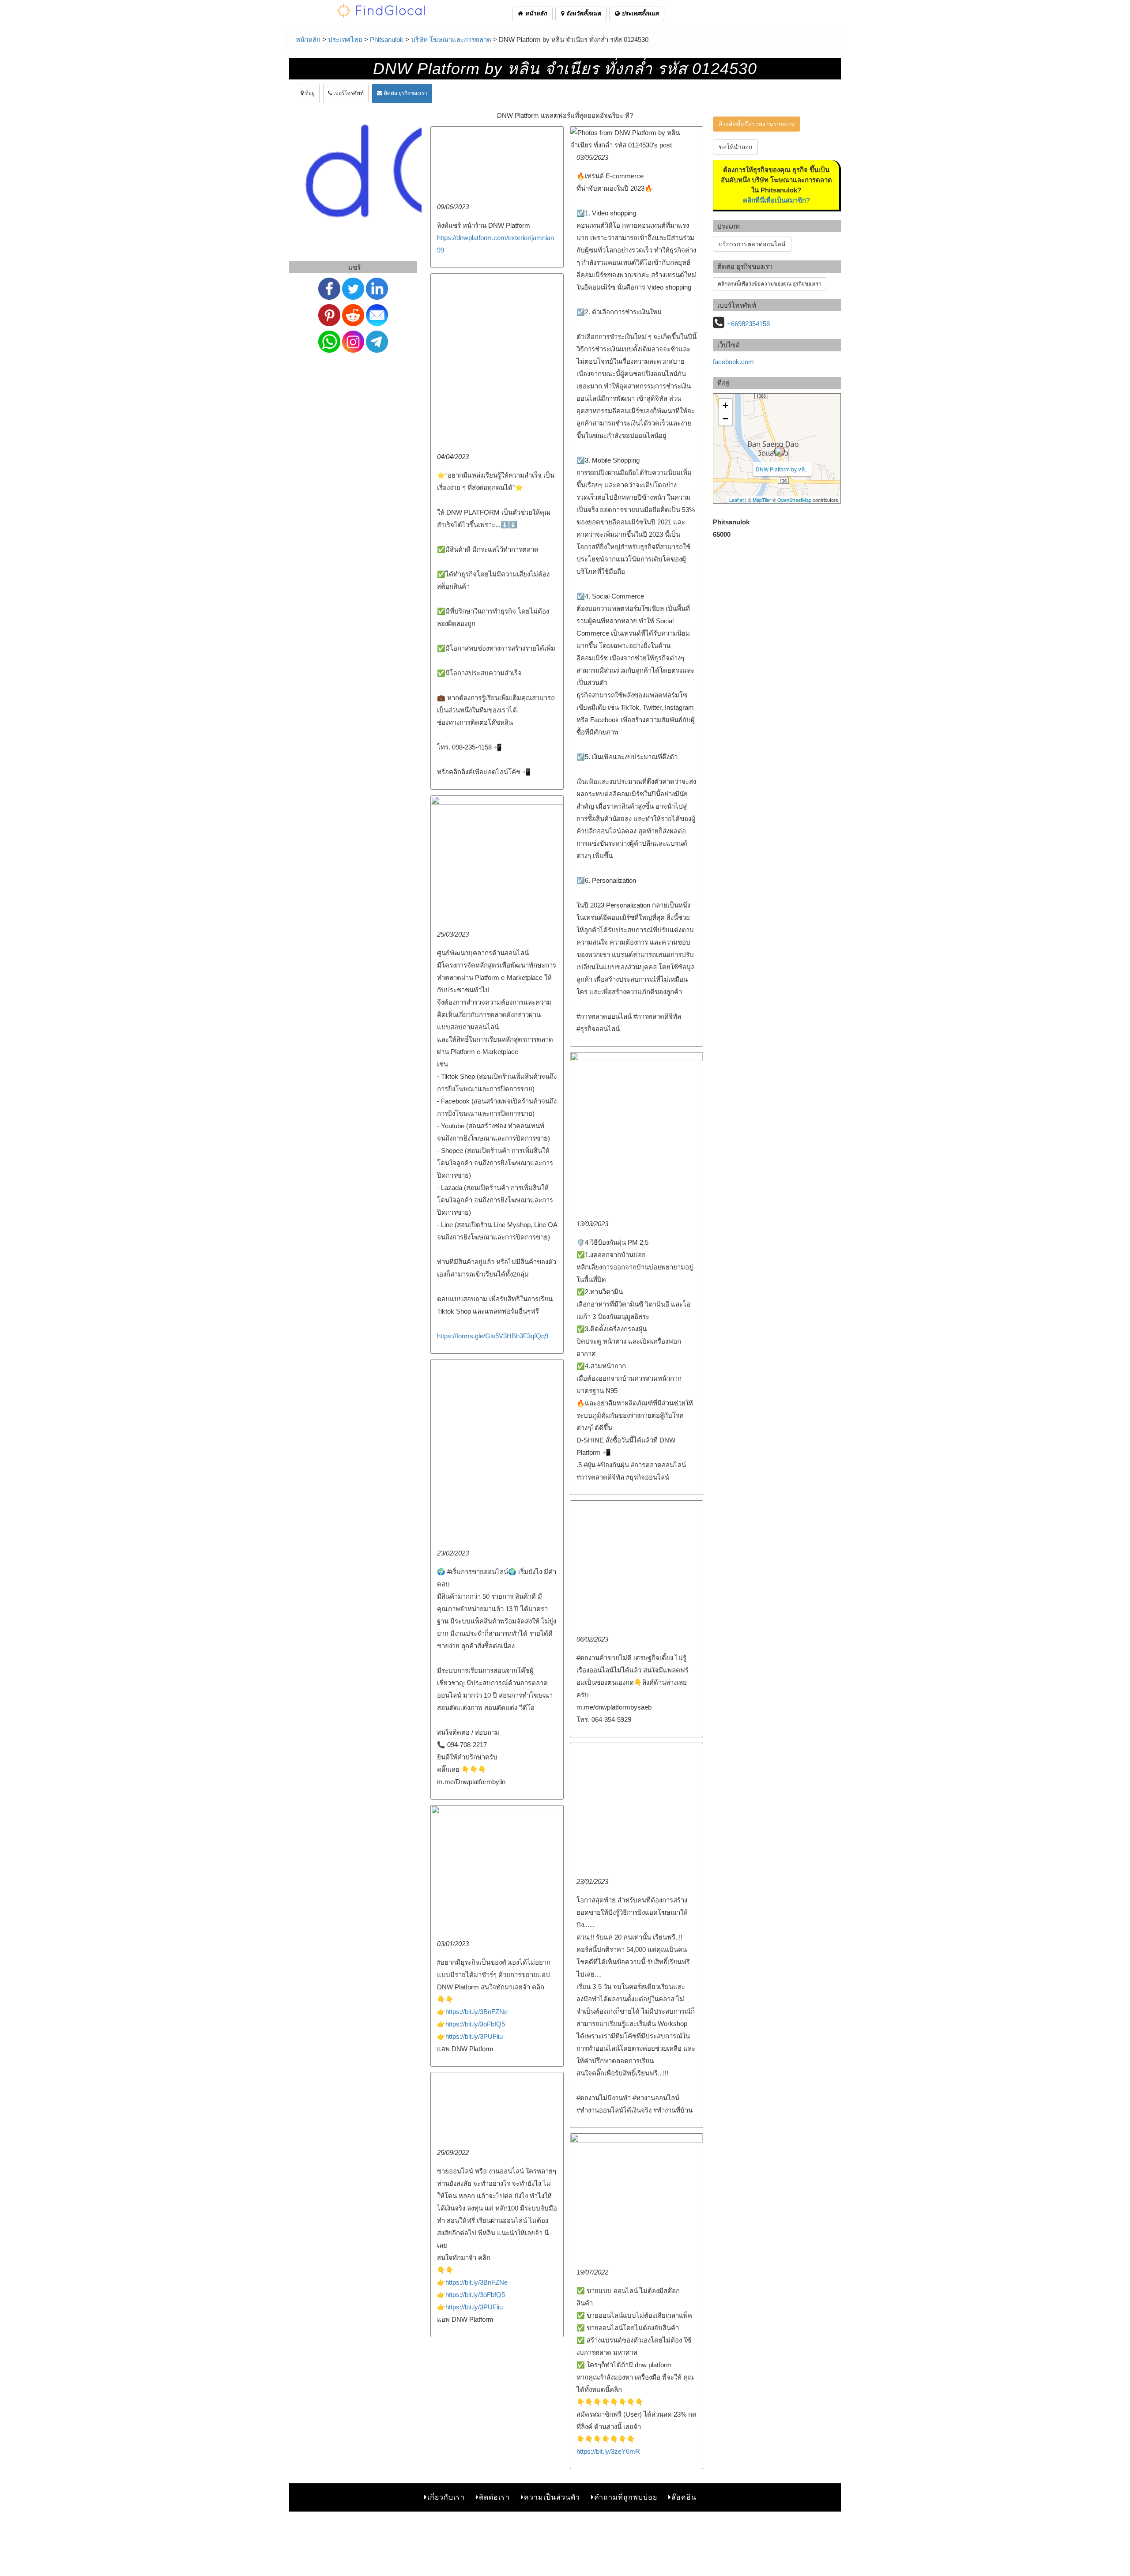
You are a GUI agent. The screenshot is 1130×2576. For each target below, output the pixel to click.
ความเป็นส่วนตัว (552, 2497)
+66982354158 (748, 324)
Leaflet (736, 500)
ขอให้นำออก (735, 147)
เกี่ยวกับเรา (446, 2497)
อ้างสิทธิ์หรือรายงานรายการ (757, 124)
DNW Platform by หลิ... (782, 469)
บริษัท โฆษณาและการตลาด (451, 40)
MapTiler (762, 500)
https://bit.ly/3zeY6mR (608, 2451)
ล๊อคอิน (684, 2497)
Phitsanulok (387, 40)
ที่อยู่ (309, 93)
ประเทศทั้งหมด (639, 13)
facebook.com (733, 362)
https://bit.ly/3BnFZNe (476, 2012)
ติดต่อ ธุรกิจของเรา (405, 93)
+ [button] (725, 405)
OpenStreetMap (794, 500)
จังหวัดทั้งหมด (582, 13)
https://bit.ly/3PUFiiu (474, 2036)
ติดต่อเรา (494, 2497)
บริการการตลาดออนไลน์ (752, 244)
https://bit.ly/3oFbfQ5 (475, 2024)
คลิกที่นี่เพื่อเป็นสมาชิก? (776, 200)
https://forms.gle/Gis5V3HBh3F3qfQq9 (493, 1336)
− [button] (725, 419)
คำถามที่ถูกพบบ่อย (626, 2497)
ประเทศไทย (345, 40)
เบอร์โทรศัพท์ (348, 93)
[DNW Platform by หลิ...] (780, 451)
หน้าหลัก (535, 13)
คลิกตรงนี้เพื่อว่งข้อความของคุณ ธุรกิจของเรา (770, 284)
